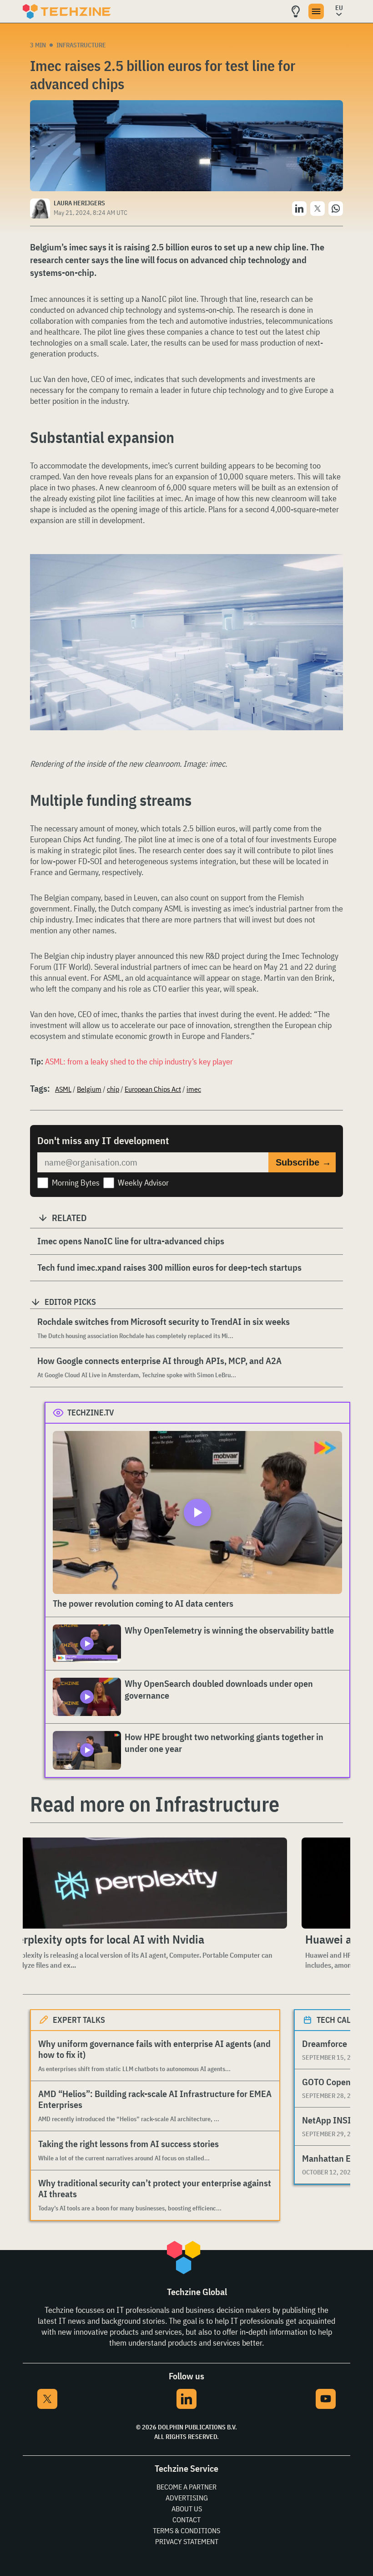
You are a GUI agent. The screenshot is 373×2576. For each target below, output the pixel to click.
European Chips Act (153, 1089)
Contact (186, 2520)
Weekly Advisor (143, 1183)
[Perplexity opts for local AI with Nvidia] (147, 1883)
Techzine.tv (91, 1413)
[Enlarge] (331, 580)
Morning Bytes (76, 1183)
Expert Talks (79, 2020)
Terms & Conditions (186, 2530)
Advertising (187, 2498)
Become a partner (186, 2487)
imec (194, 1089)
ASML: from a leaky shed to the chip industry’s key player (139, 1061)
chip (113, 1089)
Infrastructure (81, 45)
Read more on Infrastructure (155, 1804)
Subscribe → (303, 1162)
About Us (187, 2509)
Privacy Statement (187, 2541)
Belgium (89, 1089)
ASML (63, 1089)
